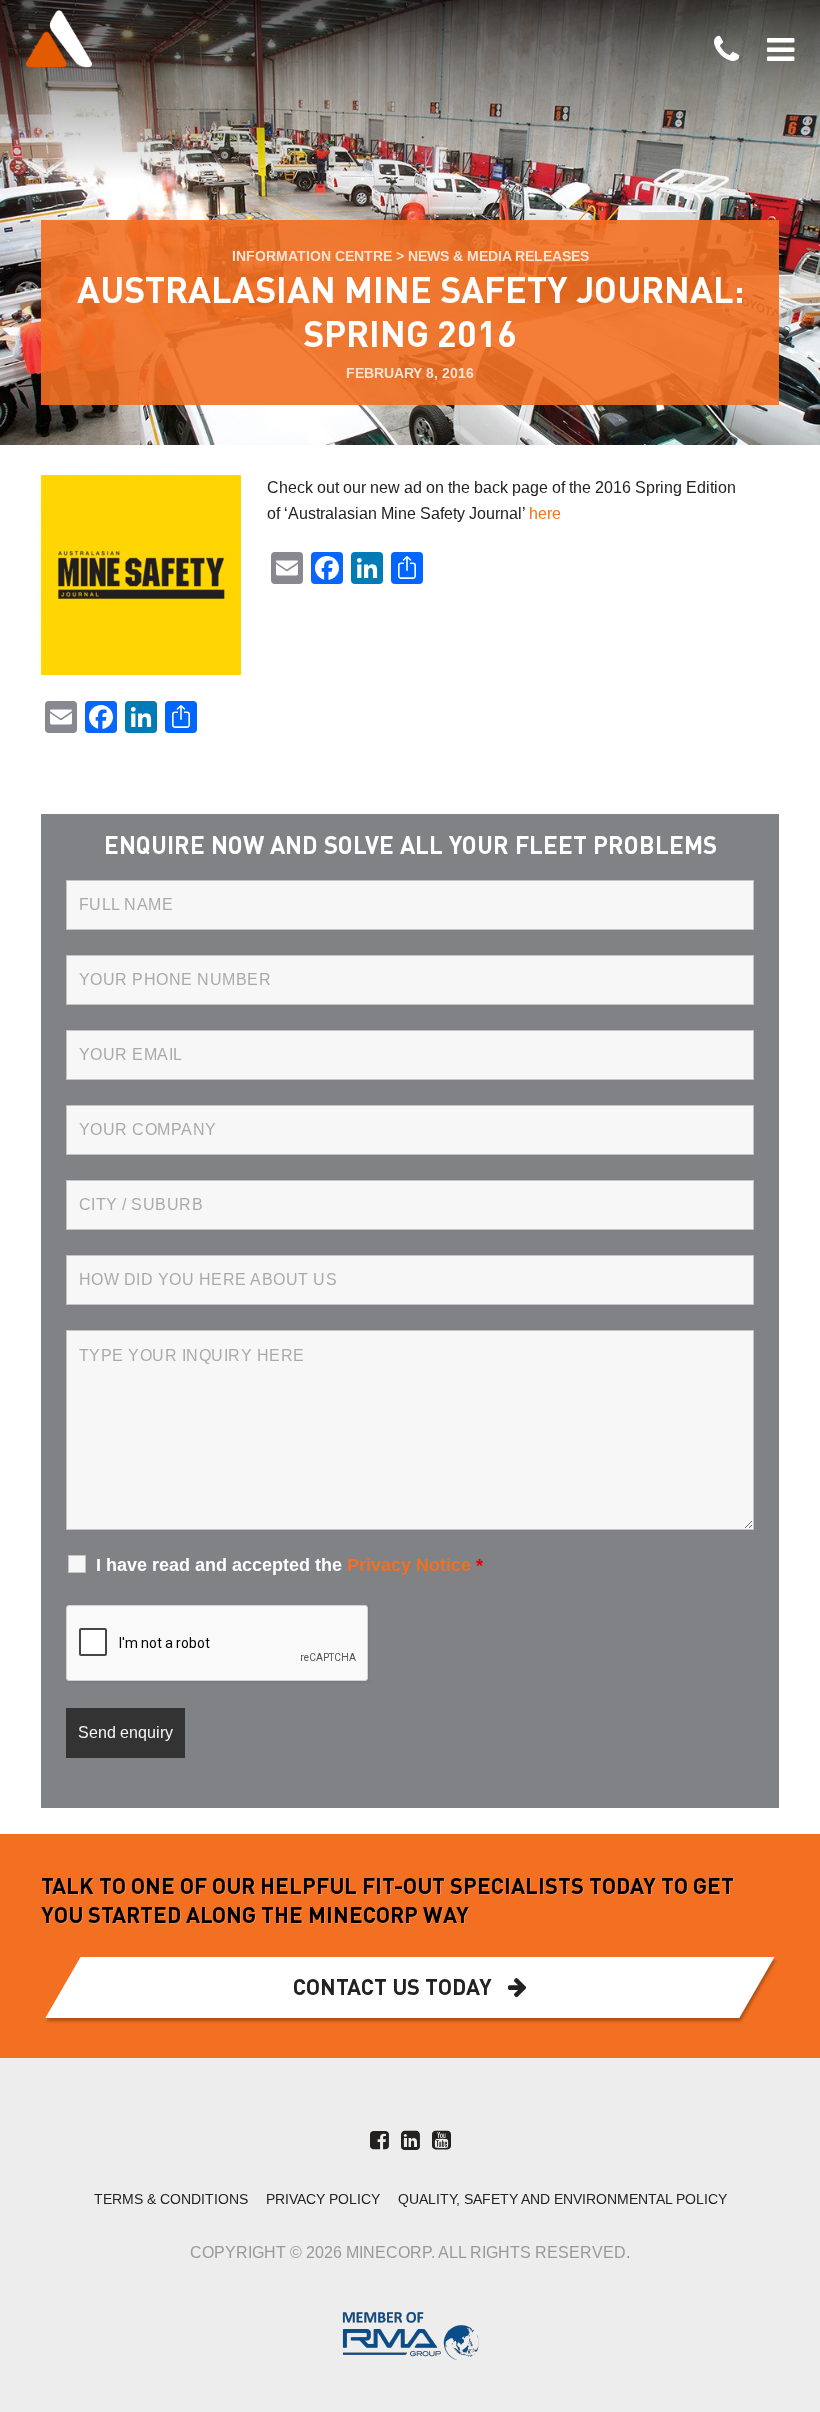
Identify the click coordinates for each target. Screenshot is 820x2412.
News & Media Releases (498, 256)
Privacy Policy (323, 2199)
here (545, 513)
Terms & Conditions (171, 2199)
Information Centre (312, 256)
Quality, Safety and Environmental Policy (562, 2199)
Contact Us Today (392, 1989)
